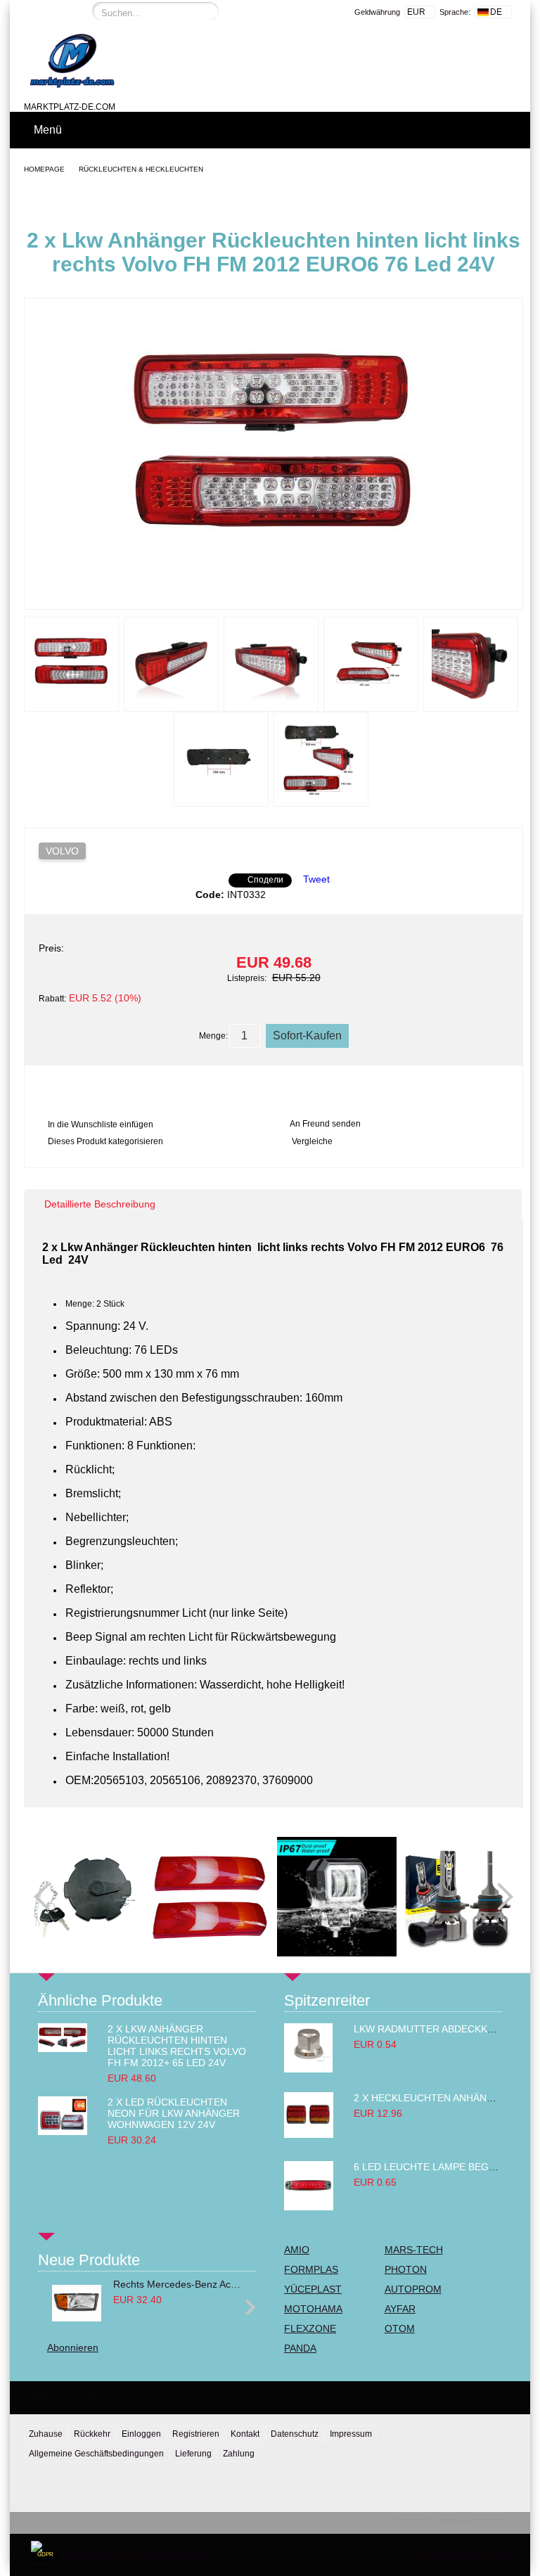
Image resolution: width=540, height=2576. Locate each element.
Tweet (316, 879)
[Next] (499, 1897)
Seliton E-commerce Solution (454, 2522)
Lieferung (193, 2454)
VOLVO (62, 851)
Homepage (44, 169)
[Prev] (48, 1897)
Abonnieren (73, 2347)
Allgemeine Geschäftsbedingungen (96, 2454)
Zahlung (239, 2454)
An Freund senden (325, 1124)
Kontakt (245, 2434)
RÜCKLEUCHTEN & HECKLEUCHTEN (141, 169)
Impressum (351, 2434)
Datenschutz (295, 2434)
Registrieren (196, 2434)
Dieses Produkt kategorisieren (105, 1141)
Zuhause (46, 2434)
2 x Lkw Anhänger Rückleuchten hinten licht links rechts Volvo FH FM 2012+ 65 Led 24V (177, 2046)
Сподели (265, 880)
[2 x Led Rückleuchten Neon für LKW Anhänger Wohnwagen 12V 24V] (63, 2132)
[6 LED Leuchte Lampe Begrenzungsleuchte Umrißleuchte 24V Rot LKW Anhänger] (309, 2207)
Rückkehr (92, 2434)
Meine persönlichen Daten (451, 2555)
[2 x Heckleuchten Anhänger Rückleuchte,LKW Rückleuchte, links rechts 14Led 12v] (309, 2134)
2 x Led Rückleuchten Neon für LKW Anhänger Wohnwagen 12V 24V (174, 2113)
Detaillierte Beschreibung (100, 1204)
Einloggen (141, 2434)
